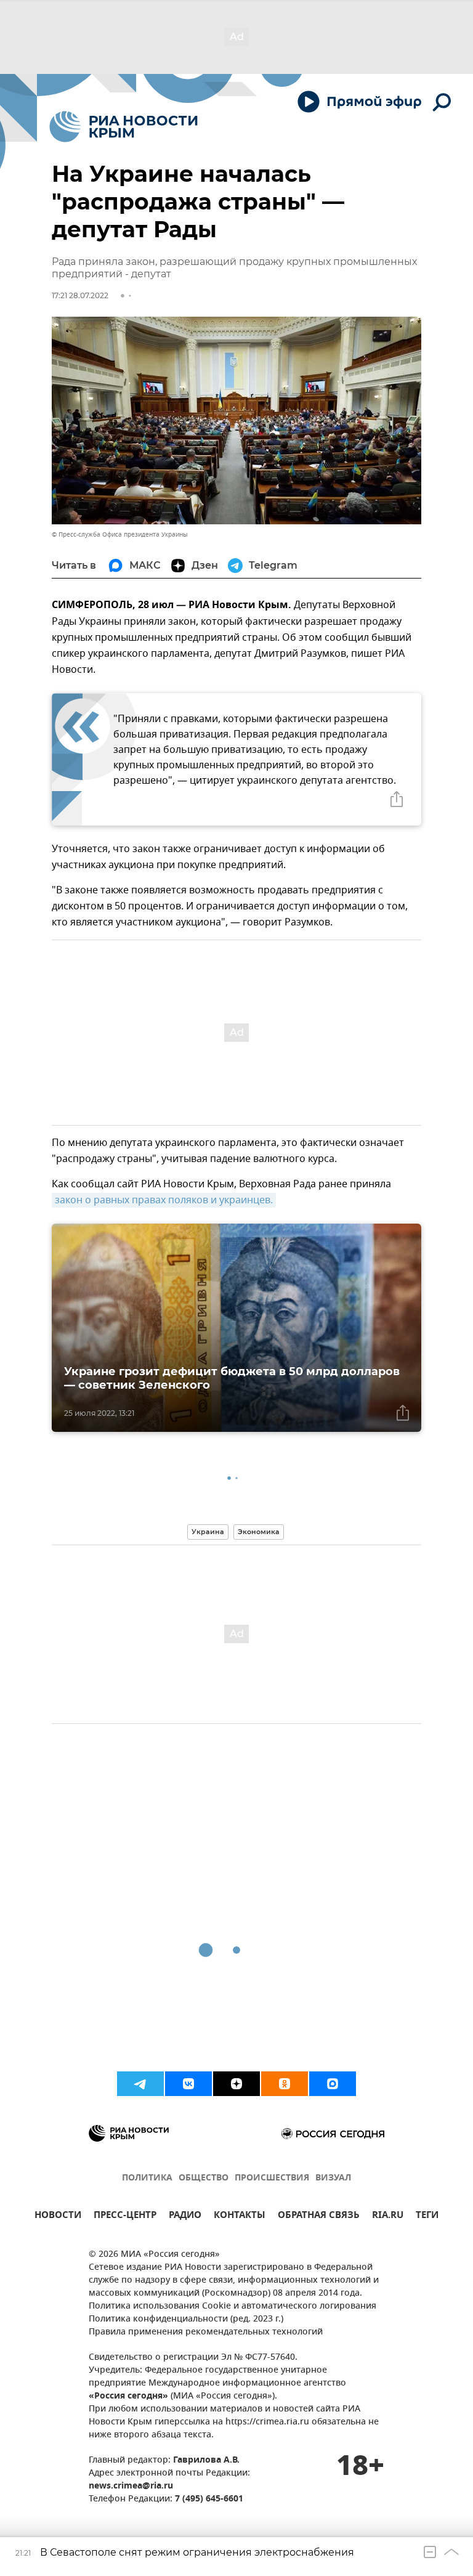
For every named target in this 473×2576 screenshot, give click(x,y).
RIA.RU (388, 2216)
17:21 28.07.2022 (80, 295)
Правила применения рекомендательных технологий (206, 2332)
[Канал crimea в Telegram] (140, 2084)
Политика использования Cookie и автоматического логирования (232, 2306)
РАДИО (185, 2216)
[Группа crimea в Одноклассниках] (285, 2084)
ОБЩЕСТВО (204, 2178)
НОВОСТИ (58, 2216)
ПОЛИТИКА (147, 2178)
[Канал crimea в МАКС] (333, 2084)
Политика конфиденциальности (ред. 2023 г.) (186, 2319)
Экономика (259, 1532)
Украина (208, 1532)
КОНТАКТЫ (240, 2216)
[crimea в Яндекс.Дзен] (236, 2084)
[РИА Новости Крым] (123, 127)
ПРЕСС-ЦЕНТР (125, 2216)
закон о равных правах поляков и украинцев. (164, 1200)
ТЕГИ (427, 2216)
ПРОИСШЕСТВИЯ (272, 2178)
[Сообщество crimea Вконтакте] (188, 2084)
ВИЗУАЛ (333, 2178)
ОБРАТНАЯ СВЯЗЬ (319, 2216)
